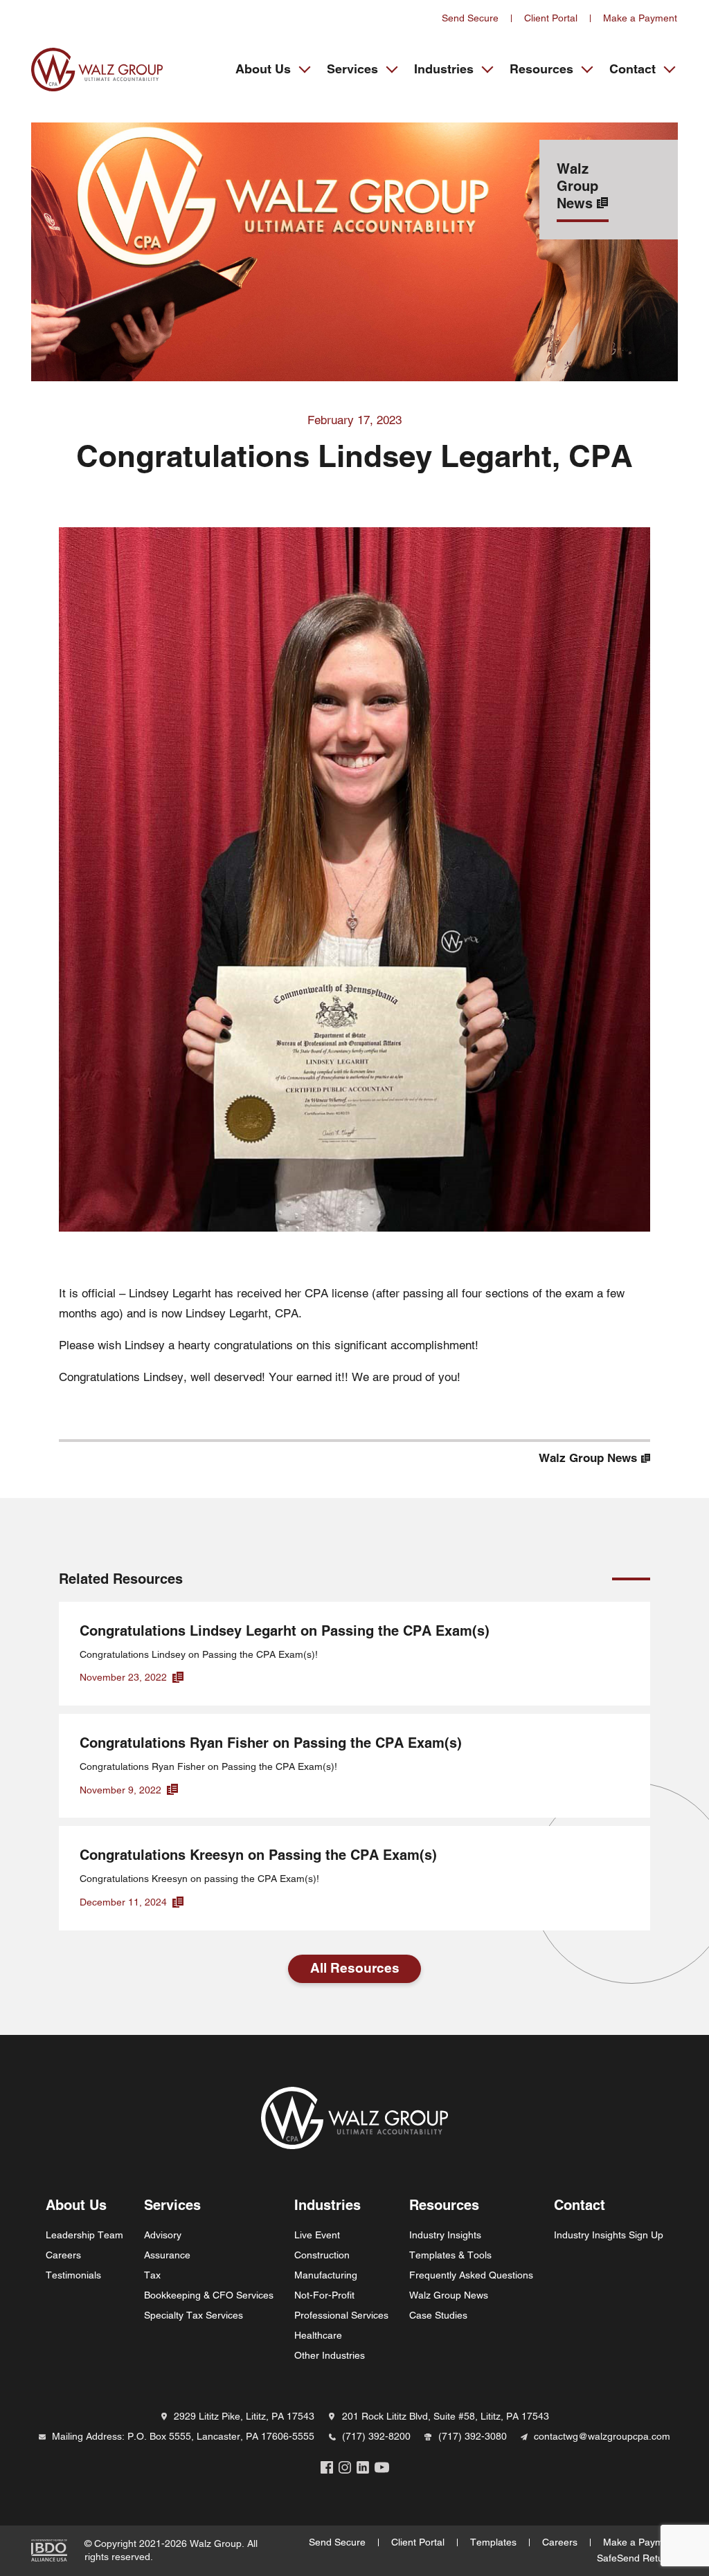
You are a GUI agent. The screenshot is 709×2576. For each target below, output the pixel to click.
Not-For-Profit (324, 2295)
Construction (322, 2255)
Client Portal (551, 18)
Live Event (317, 2235)
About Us (263, 69)
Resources (541, 69)
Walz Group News (449, 2295)
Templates (493, 2542)
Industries (444, 69)
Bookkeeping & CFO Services (209, 2295)
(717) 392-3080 (473, 2436)
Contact (632, 69)
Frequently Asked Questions (471, 2275)
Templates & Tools (450, 2255)
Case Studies (438, 2315)
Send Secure (470, 18)
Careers (63, 2255)
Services (352, 69)
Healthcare (318, 2335)
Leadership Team (84, 2235)
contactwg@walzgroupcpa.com (602, 2436)
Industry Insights (445, 2235)
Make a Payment (640, 18)
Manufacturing (326, 2275)
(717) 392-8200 (376, 2436)
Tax (152, 2275)
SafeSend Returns (637, 2558)
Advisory (163, 2235)
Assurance (167, 2255)
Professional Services (341, 2315)
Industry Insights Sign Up (609, 2235)
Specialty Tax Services (194, 2315)
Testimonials (73, 2275)
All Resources (355, 1968)
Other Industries (330, 2355)
